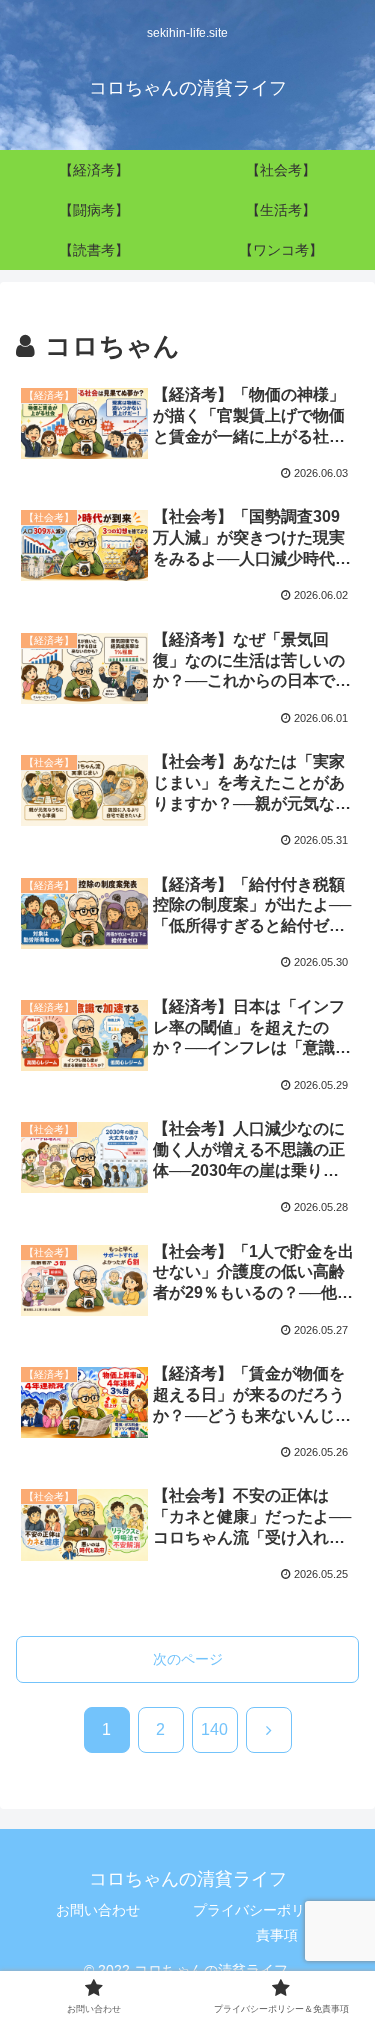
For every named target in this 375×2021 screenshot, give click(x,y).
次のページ (188, 1659)
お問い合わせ (98, 1910)
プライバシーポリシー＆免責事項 (277, 1922)
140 (214, 1729)
